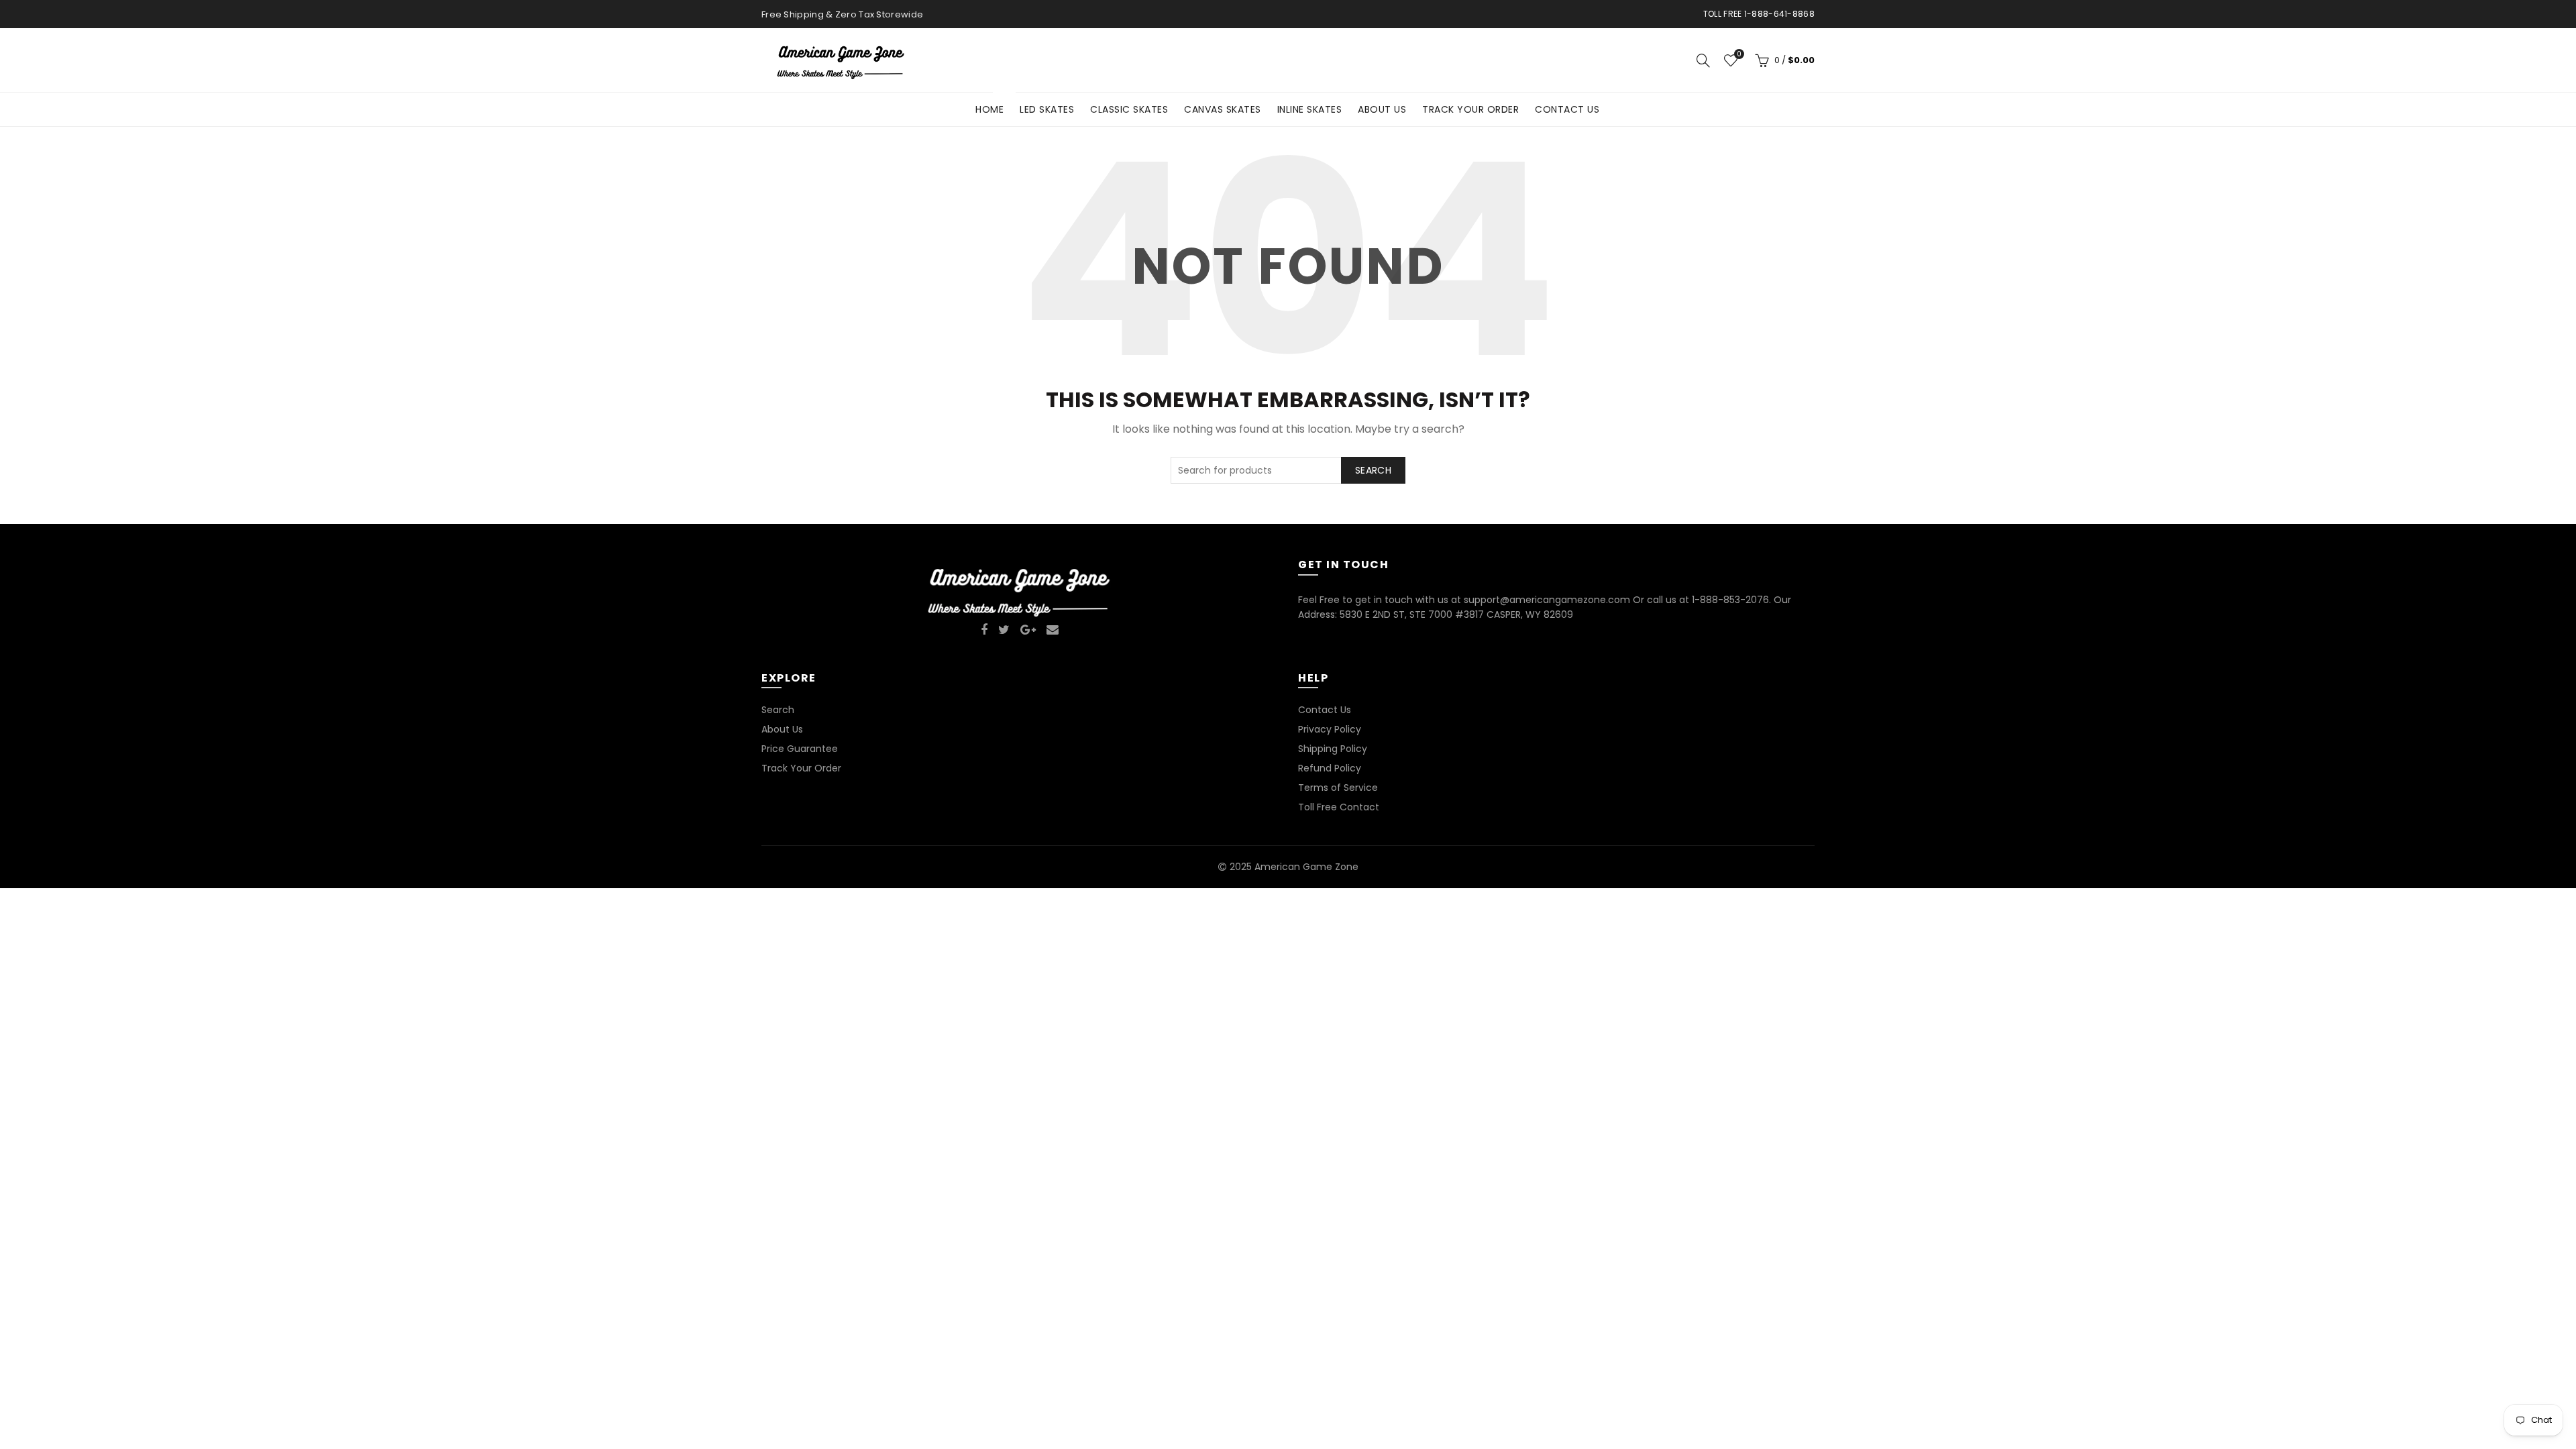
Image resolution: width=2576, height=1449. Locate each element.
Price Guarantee (800, 749)
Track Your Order (1470, 109)
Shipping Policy (1333, 749)
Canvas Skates (1223, 109)
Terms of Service (1338, 788)
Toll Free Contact (1339, 807)
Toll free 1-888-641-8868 (1759, 14)
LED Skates (1047, 109)
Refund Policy (1330, 768)
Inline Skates (1310, 109)
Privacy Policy (1330, 729)
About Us (1382, 109)
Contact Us (1567, 109)
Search (1373, 470)
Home (994, 104)
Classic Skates (1129, 109)
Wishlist (1739, 55)
